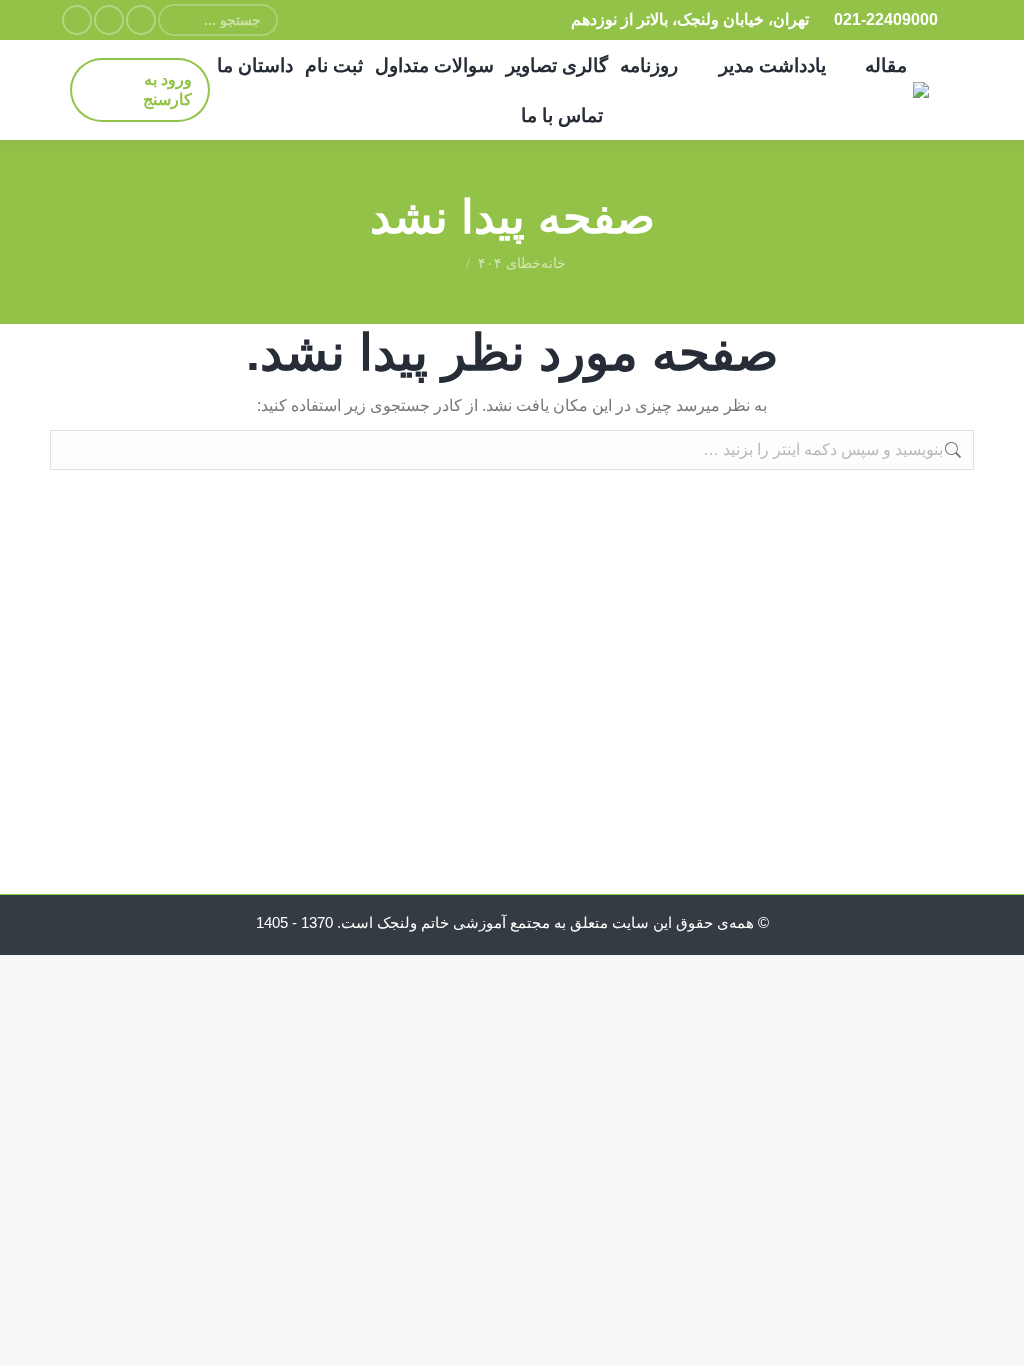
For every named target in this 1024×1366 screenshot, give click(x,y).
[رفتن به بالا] (994, 1336)
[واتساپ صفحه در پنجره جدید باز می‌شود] (109, 20)
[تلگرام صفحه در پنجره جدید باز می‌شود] (77, 20)
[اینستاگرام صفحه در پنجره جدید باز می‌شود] (141, 20)
